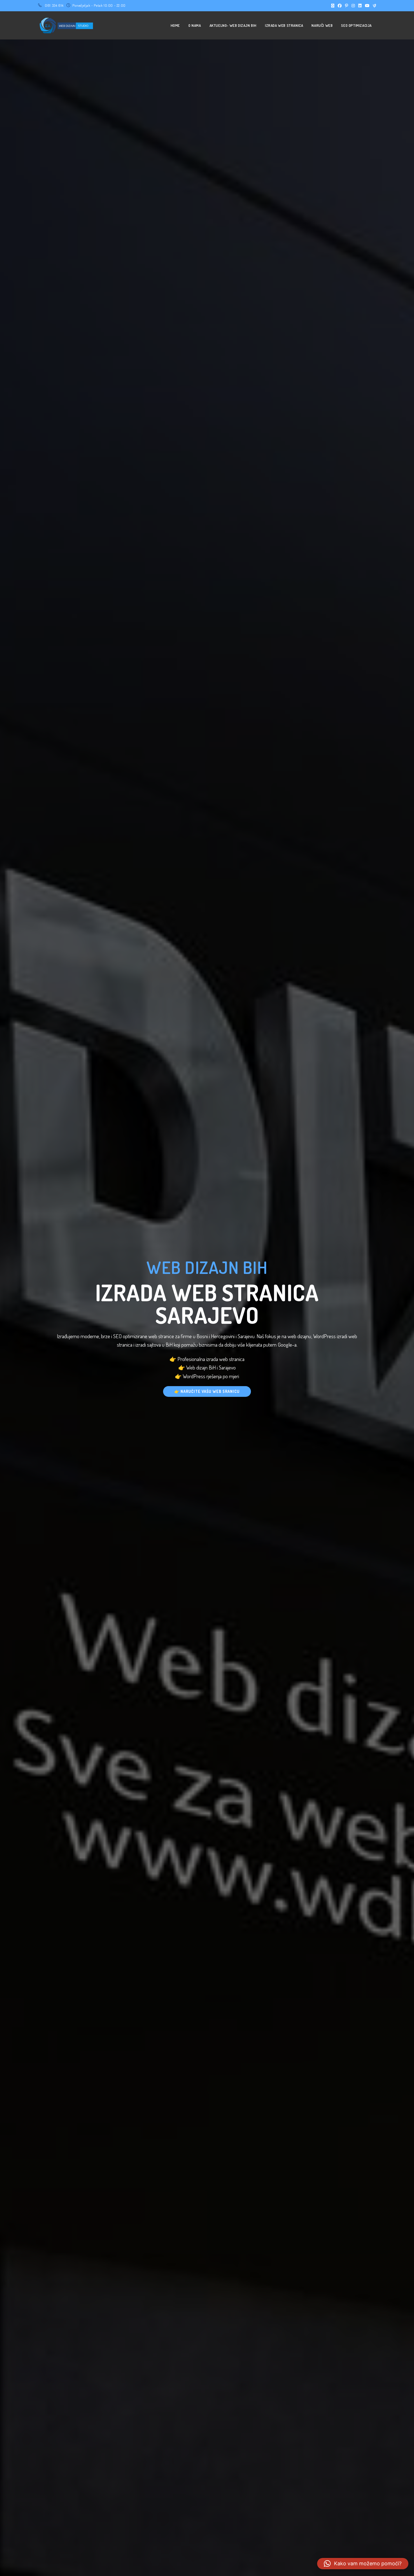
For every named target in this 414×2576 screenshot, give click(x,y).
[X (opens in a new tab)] (333, 6)
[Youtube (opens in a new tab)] (367, 6)
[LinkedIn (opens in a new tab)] (360, 6)
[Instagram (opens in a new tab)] (353, 6)
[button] (363, 2564)
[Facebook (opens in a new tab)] (340, 6)
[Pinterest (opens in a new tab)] (347, 6)
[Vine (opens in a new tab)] (374, 6)
